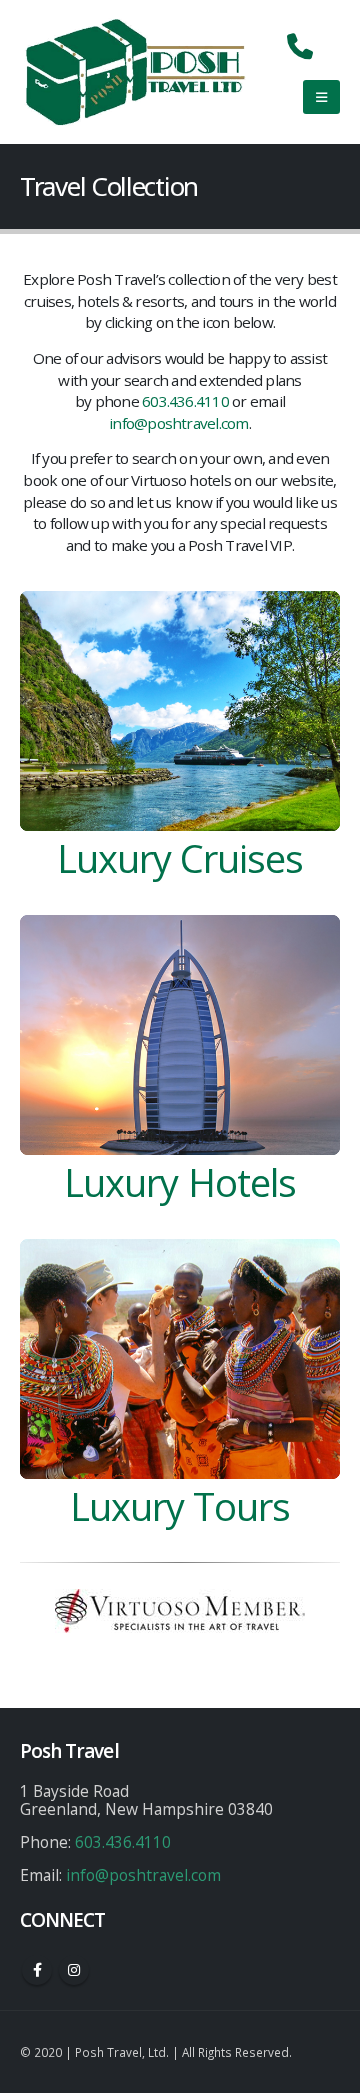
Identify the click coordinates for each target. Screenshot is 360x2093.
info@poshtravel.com (178, 423)
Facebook (37, 1970)
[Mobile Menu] (321, 97)
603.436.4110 (185, 401)
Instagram (74, 1970)
